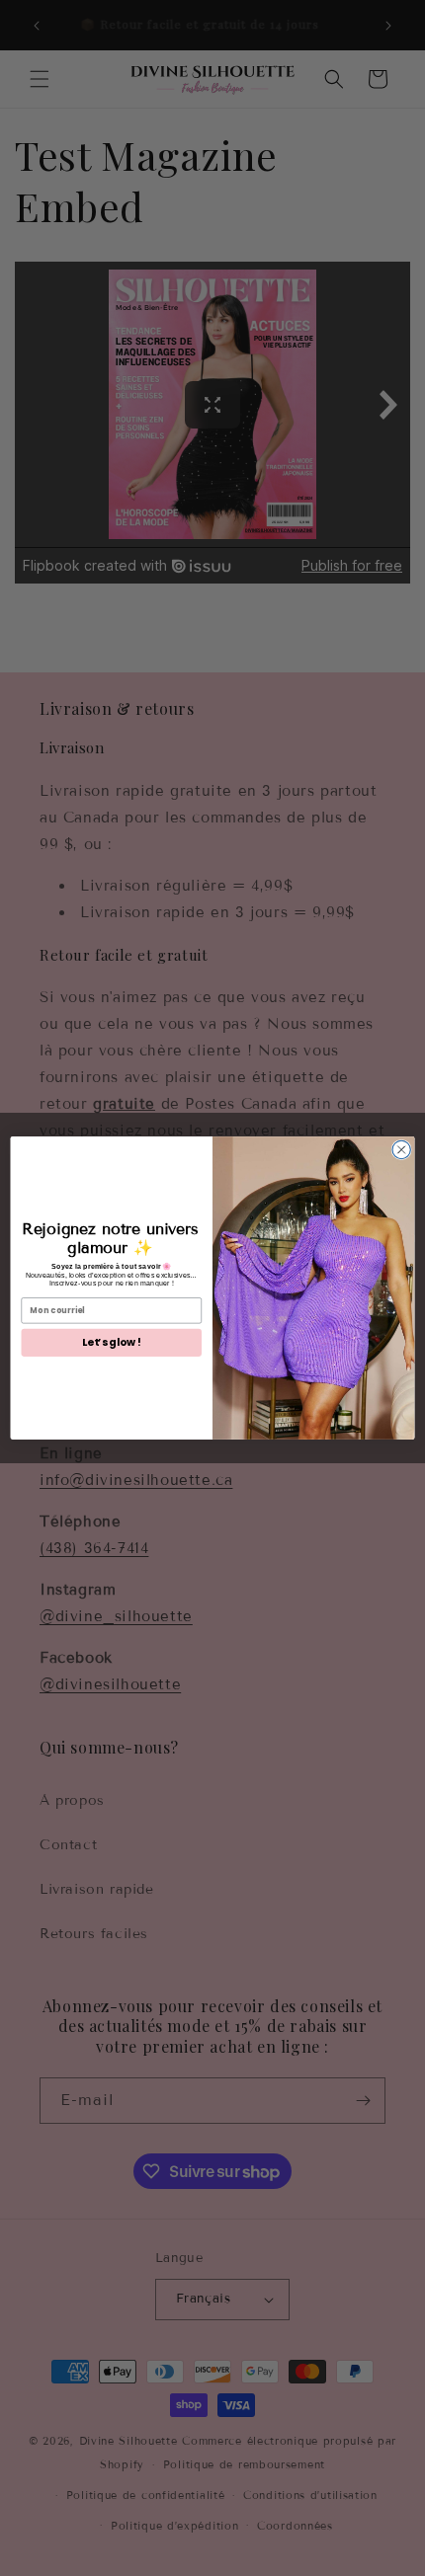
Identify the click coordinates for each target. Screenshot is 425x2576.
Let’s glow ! (111, 1342)
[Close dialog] (401, 1149)
